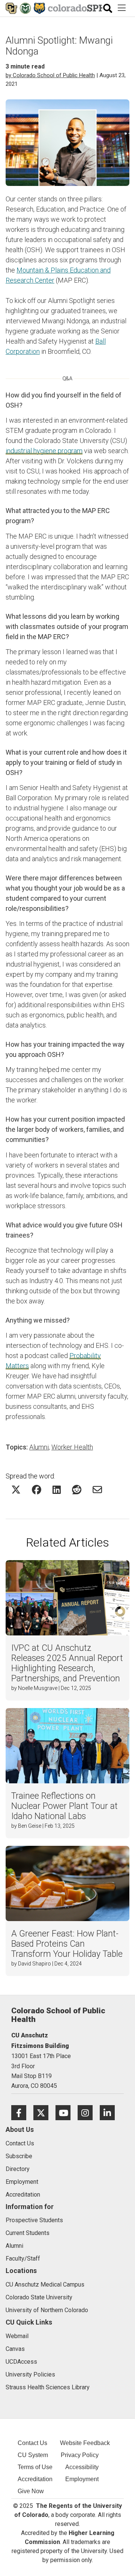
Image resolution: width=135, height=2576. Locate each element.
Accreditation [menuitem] (35, 2479)
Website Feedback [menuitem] (85, 2443)
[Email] (97, 1490)
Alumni (39, 1447)
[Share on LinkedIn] (57, 1490)
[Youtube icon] (67, 2112)
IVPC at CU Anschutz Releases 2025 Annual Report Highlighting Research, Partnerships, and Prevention (67, 1663)
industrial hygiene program (44, 451)
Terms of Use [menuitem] (35, 2467)
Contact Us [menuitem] (32, 2443)
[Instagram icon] (89, 2112)
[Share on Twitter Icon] (16, 1490)
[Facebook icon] (22, 2112)
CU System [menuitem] (33, 2455)
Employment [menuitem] (82, 2479)
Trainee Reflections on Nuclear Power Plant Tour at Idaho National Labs (64, 1806)
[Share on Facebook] (37, 1490)
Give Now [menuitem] (31, 2491)
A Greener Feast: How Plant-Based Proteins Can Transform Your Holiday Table (67, 1944)
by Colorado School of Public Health (50, 75)
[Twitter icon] (44, 2112)
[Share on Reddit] (77, 1490)
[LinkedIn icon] (110, 2112)
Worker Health (72, 1447)
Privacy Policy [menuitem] (80, 2455)
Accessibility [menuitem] (82, 2467)
